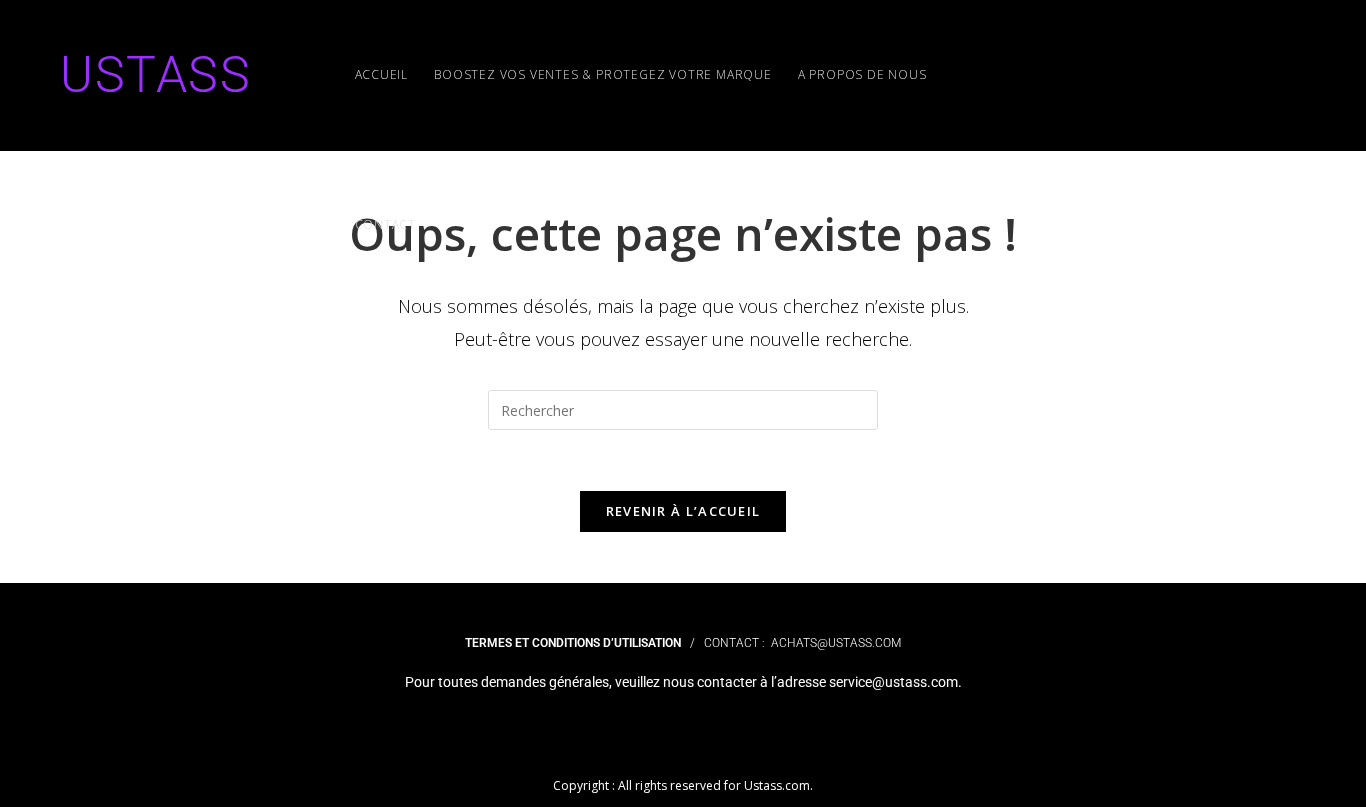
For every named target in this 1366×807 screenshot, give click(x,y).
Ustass (155, 75)
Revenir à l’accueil (683, 511)
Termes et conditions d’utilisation (573, 643)
